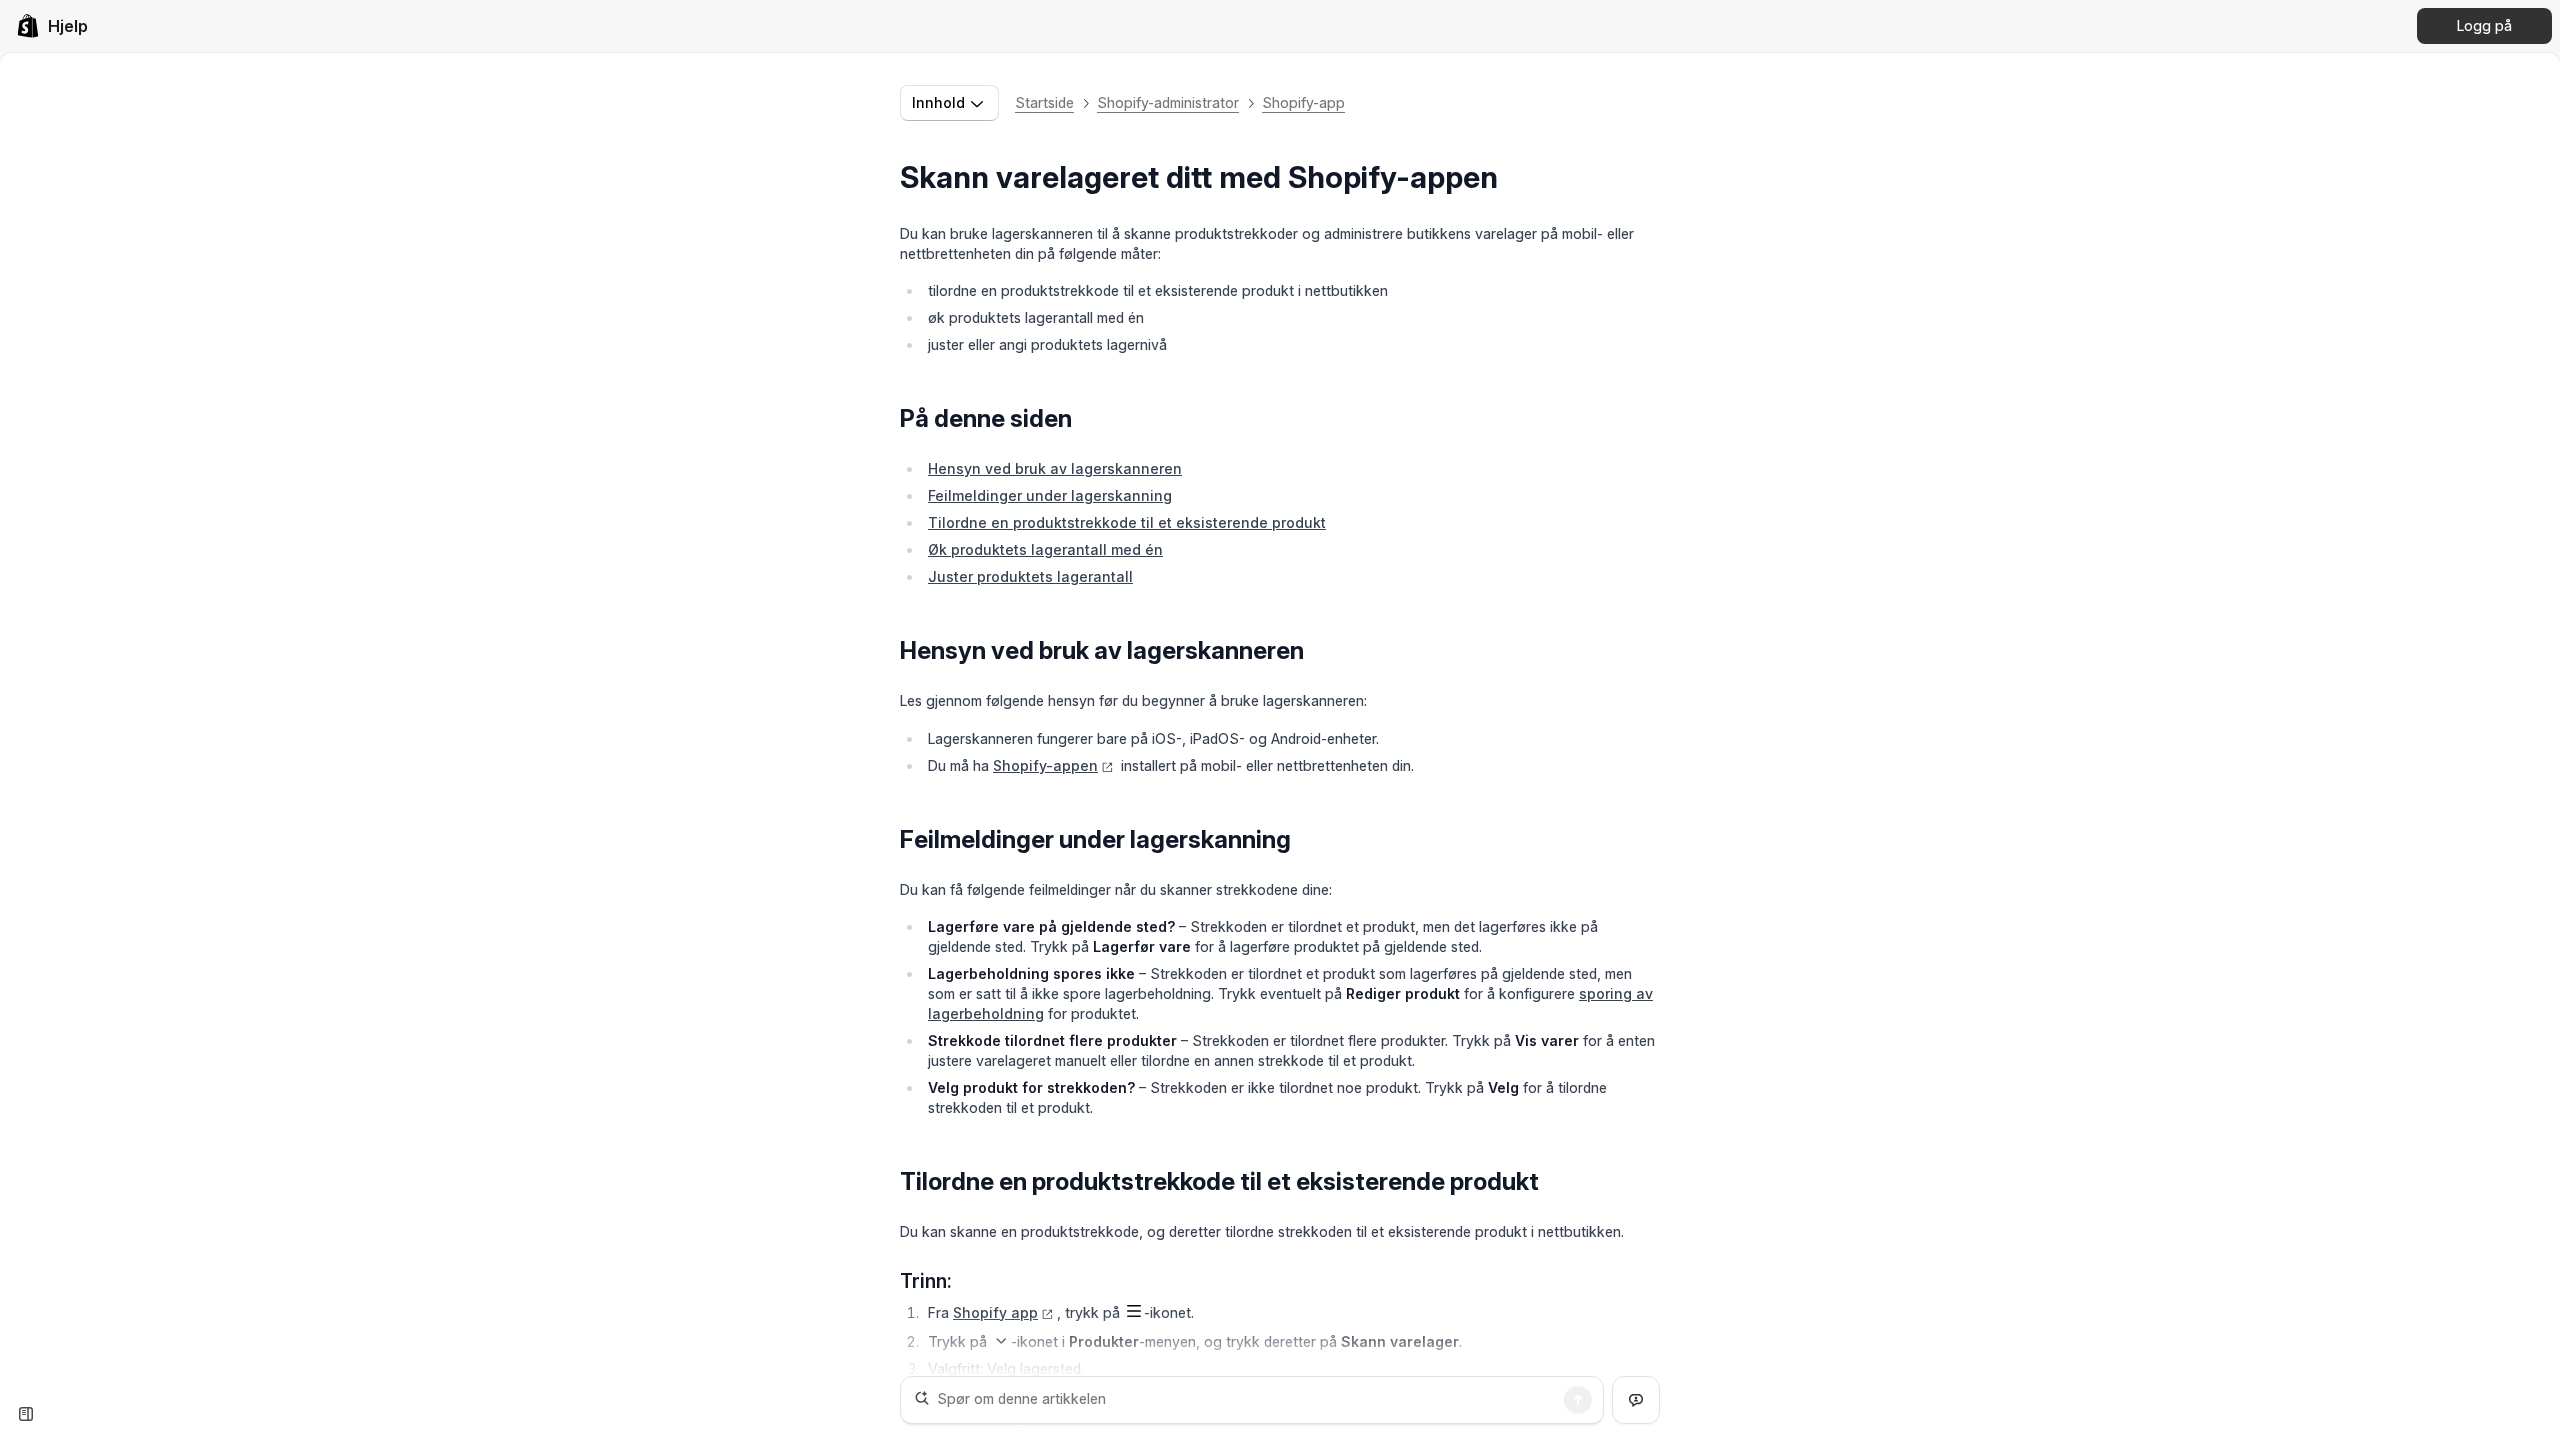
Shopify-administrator (1168, 102)
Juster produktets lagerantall (1030, 576)
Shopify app (995, 1312)
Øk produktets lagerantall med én (1045, 549)
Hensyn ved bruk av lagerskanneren (1055, 468)
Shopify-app (1303, 102)
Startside (1044, 102)
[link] (52, 26)
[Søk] (1578, 1400)
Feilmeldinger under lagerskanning (1050, 495)
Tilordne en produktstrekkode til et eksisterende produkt (1127, 522)
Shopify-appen (1045, 765)
